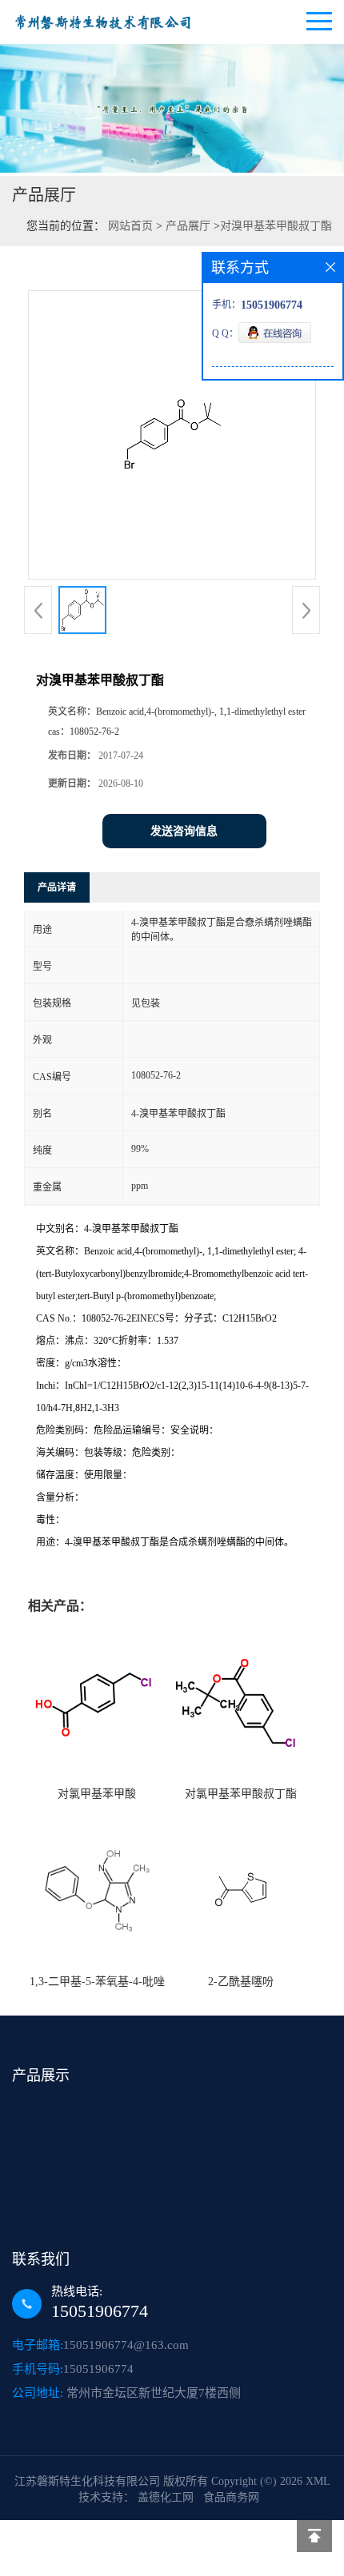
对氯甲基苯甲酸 (97, 1794)
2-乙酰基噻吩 (241, 1982)
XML (318, 2481)
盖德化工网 (166, 2497)
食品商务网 (231, 2497)
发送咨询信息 (184, 831)
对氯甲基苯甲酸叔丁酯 (241, 1794)
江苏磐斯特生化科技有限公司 (87, 2481)
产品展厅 (188, 226)
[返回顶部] (314, 2536)
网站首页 (130, 226)
